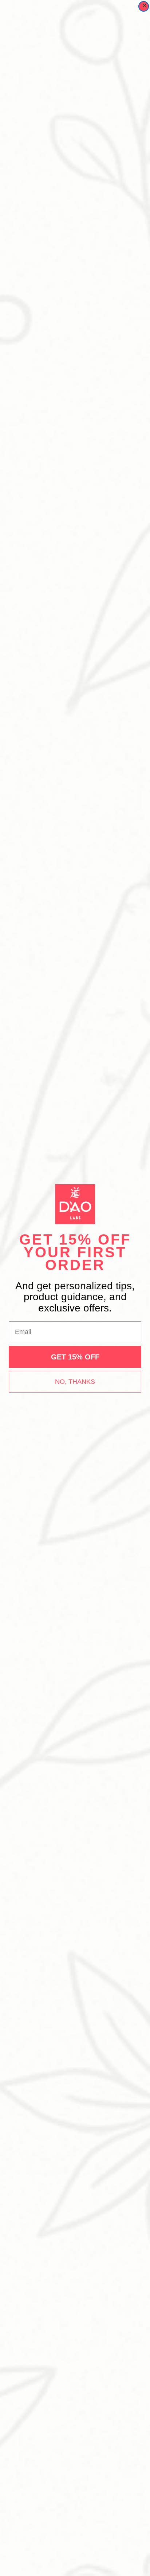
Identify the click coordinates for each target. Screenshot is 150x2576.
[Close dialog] (144, 6)
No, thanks (75, 1382)
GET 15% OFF (75, 1357)
